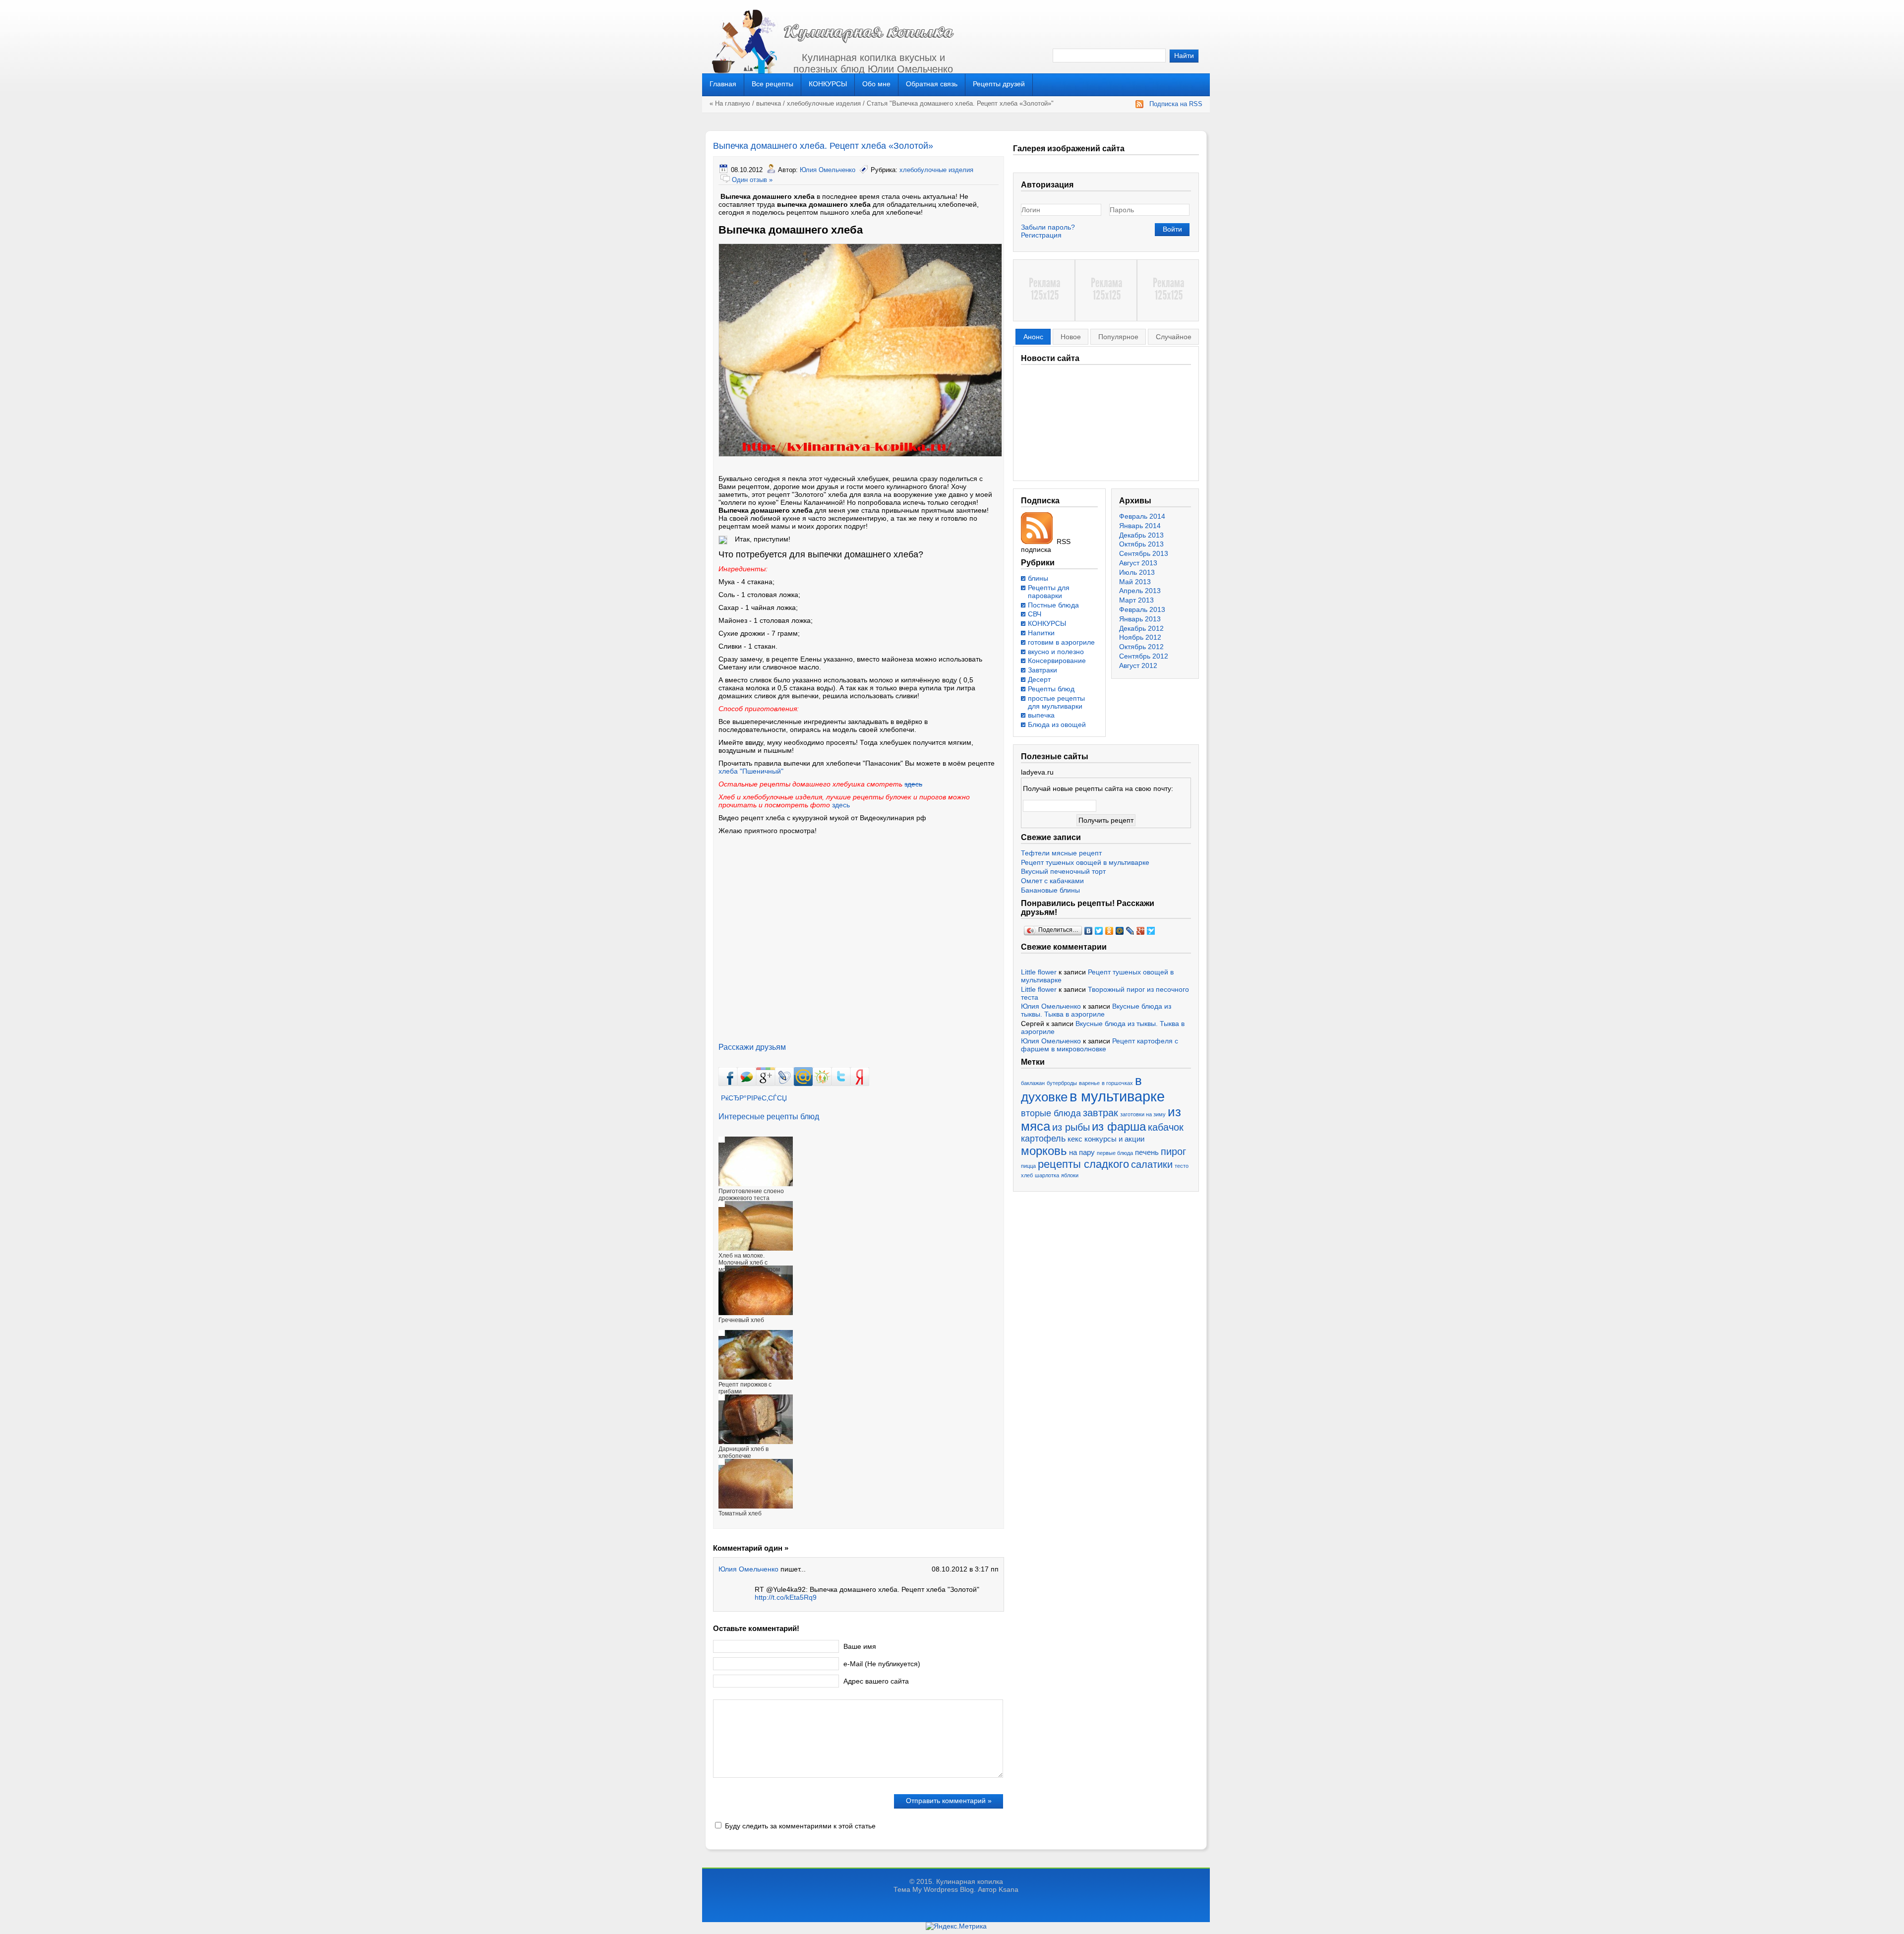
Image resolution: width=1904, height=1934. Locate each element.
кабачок (1166, 1127)
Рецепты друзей (999, 84)
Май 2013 (1135, 582)
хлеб (1027, 1175)
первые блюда (1115, 1153)
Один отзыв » (752, 180)
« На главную (730, 103)
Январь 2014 (1140, 526)
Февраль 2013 (1142, 609)
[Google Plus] (1141, 931)
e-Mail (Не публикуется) (882, 1664)
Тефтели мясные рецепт (1061, 853)
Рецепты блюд (1051, 689)
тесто (1182, 1166)
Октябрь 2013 (1141, 544)
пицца (1028, 1166)
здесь (913, 784)
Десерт (1039, 679)
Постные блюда (1053, 605)
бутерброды (1062, 1083)
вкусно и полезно (1056, 652)
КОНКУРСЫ (828, 84)
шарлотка (1047, 1175)
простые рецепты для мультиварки (1056, 702)
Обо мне (876, 84)
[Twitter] (1099, 931)
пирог (1173, 1151)
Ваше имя (860, 1646)
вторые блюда (1051, 1113)
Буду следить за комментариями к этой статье (800, 1826)
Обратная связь (932, 84)
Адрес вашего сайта (876, 1681)
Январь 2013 (1140, 619)
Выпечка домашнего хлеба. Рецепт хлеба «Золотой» (823, 146)
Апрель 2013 (1140, 591)
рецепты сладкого (1083, 1164)
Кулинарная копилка (970, 1881)
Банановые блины (1050, 890)
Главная (723, 84)
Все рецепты (773, 84)
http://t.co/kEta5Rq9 (786, 1597)
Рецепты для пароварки (1049, 592)
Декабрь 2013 (1141, 535)
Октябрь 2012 (1141, 647)
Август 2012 (1138, 665)
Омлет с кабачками (1052, 881)
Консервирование (1057, 661)
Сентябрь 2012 (1144, 656)
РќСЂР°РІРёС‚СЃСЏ (754, 1098)
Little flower (1039, 972)
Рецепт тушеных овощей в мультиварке (1085, 862)
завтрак (1101, 1113)
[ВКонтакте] (1089, 931)
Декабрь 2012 (1141, 628)
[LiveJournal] (1130, 931)
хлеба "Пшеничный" (751, 771)
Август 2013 (1138, 563)
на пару (1082, 1152)
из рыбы (1071, 1127)
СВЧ (1035, 614)
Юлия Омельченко (828, 170)
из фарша (1119, 1126)
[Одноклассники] (1109, 931)
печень (1147, 1152)
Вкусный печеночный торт (1063, 871)
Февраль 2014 (1142, 516)
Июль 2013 (1137, 572)
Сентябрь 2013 (1144, 553)
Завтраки (1042, 670)
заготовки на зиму (1143, 1114)
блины (1038, 578)
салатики (1152, 1164)
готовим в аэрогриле (1061, 642)
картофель (1043, 1139)
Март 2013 (1136, 600)
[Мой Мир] (1120, 931)
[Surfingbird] (1151, 931)
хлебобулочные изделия (824, 103)
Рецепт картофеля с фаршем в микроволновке (1100, 1045)
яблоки (1070, 1175)
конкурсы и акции (1114, 1139)
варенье (1089, 1083)
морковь (1044, 1151)
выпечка (769, 103)
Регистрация (1041, 235)
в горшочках (1117, 1083)
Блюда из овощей (1057, 725)
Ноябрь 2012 (1140, 637)
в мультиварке (1117, 1096)
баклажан (1033, 1083)
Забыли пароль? (1048, 227)
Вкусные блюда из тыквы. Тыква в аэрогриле (1096, 1010)
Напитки (1041, 633)
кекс (1075, 1139)
